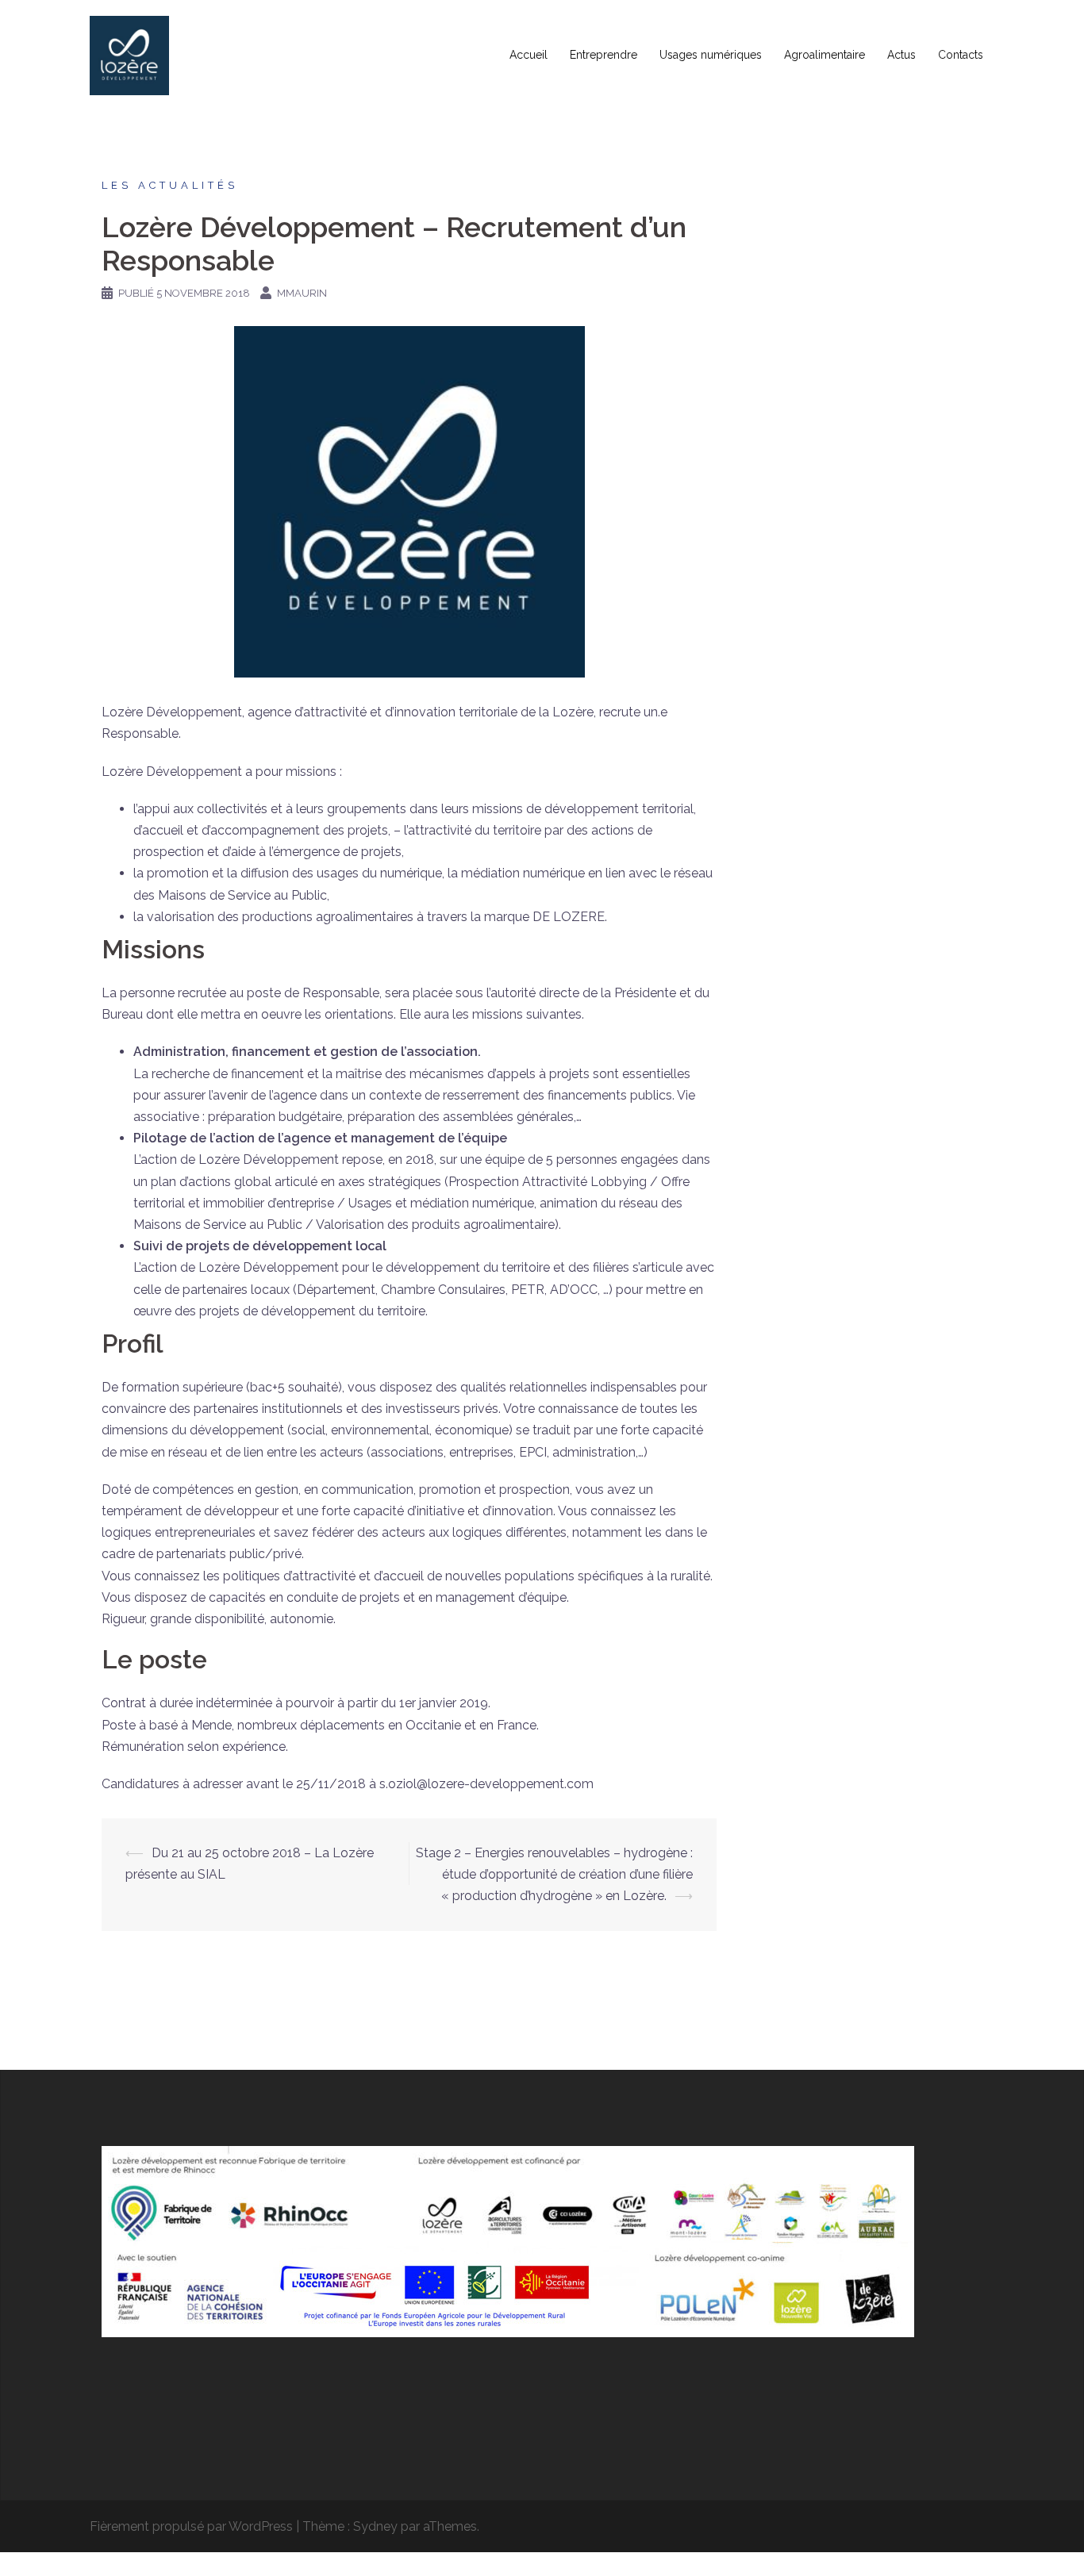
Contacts (961, 55)
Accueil (529, 55)
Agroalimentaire (825, 55)
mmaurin (302, 293)
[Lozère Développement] (129, 54)
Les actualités (170, 185)
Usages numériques (711, 55)
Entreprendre (604, 55)
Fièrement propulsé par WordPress (191, 2526)
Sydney (375, 2526)
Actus (901, 55)
